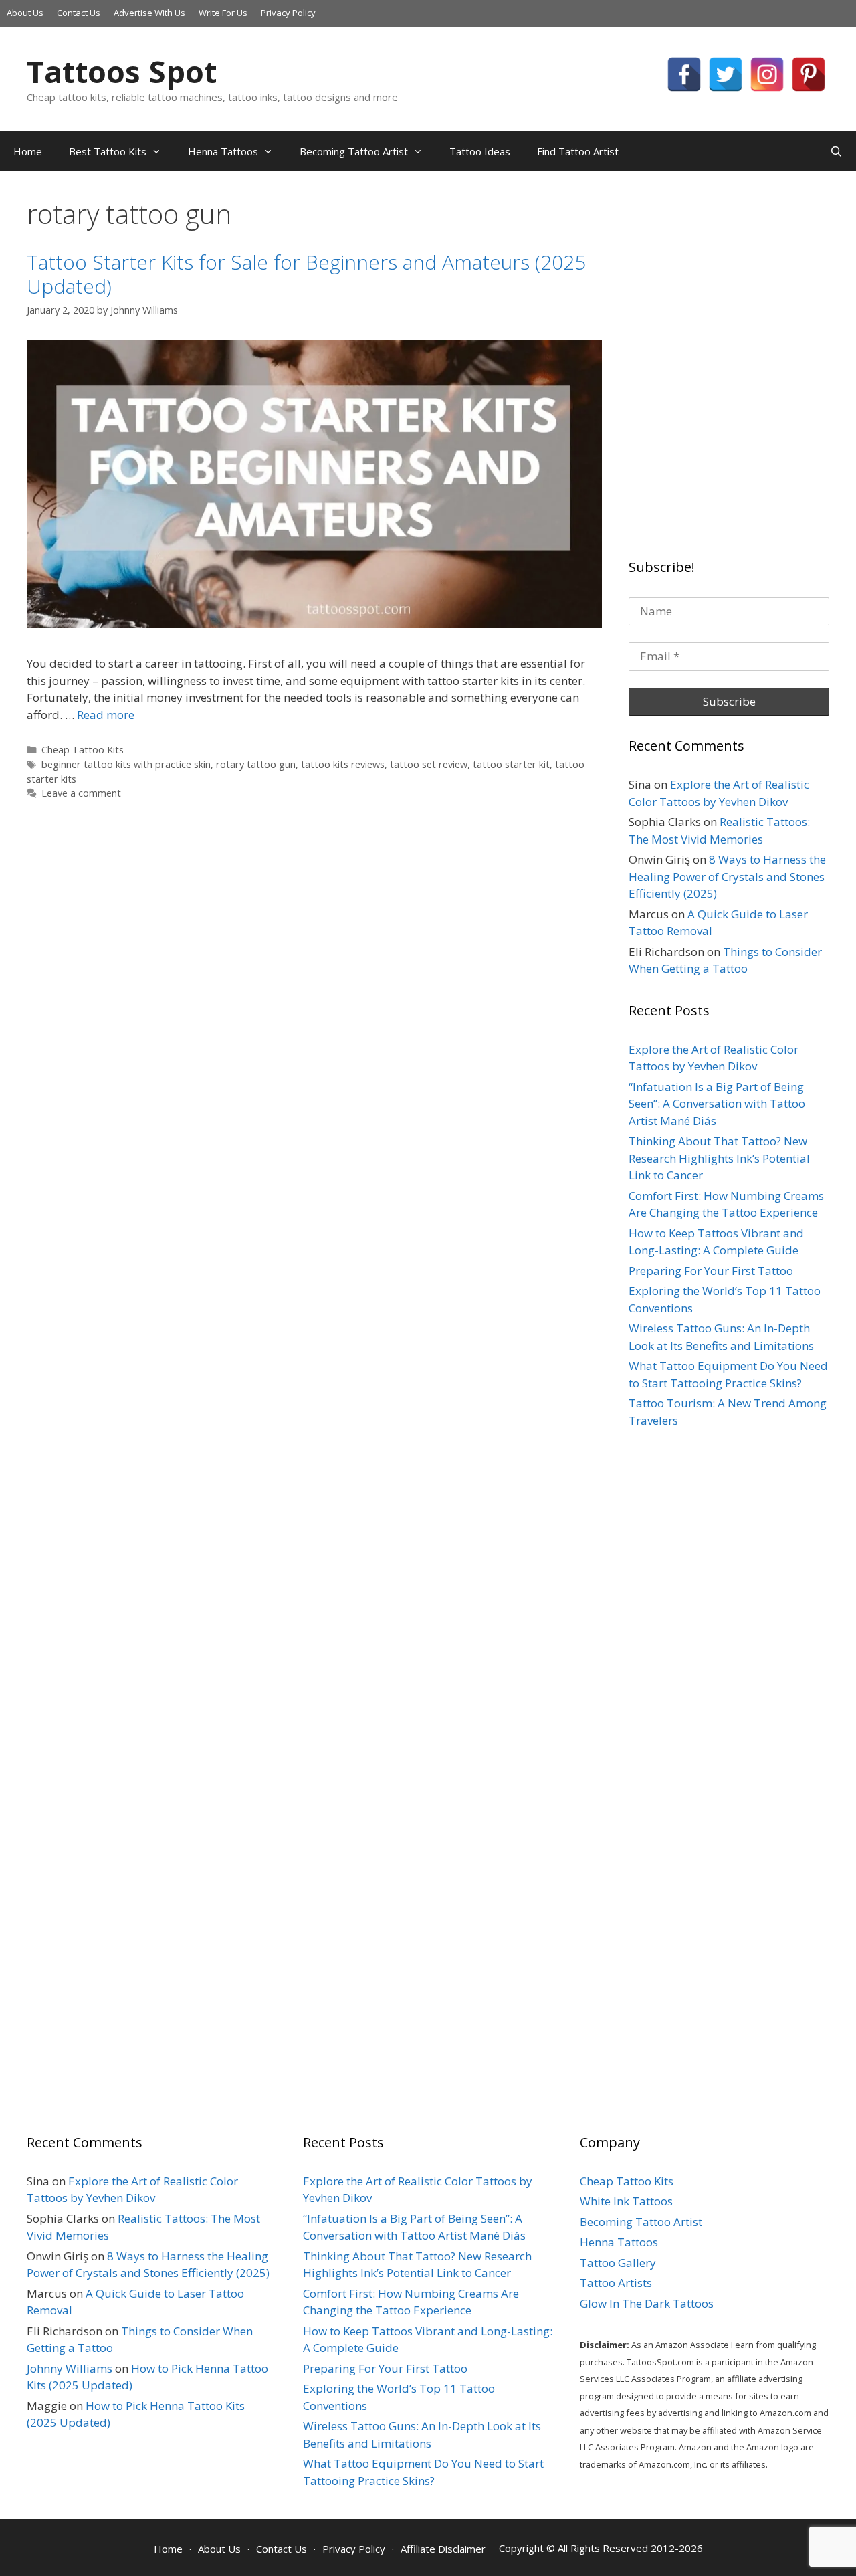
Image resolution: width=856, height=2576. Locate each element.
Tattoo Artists (616, 2283)
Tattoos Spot (122, 71)
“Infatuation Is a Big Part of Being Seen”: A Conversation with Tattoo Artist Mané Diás (717, 1104)
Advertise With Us (149, 13)
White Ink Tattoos (626, 2201)
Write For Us (223, 13)
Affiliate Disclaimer (443, 2549)
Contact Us (79, 13)
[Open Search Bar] (836, 151)
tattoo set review (429, 764)
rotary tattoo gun (256, 764)
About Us (25, 13)
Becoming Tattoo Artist (354, 151)
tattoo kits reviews (343, 764)
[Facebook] (684, 74)
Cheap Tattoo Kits (83, 750)
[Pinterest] (809, 74)
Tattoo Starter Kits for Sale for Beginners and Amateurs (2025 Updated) (306, 274)
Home (28, 151)
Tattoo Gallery (618, 2263)
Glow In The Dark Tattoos (647, 2303)
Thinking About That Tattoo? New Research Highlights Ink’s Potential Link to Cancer (719, 1158)
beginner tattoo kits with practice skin (126, 764)
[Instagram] (767, 74)
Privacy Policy (288, 13)
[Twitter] (726, 74)
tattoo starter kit (511, 764)
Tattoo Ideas (480, 151)
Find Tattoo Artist (578, 151)
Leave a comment (81, 793)
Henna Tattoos (223, 151)
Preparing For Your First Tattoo (711, 1271)
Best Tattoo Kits (108, 151)
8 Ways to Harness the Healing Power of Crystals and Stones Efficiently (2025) (727, 876)
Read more (106, 715)
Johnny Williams (70, 2368)
